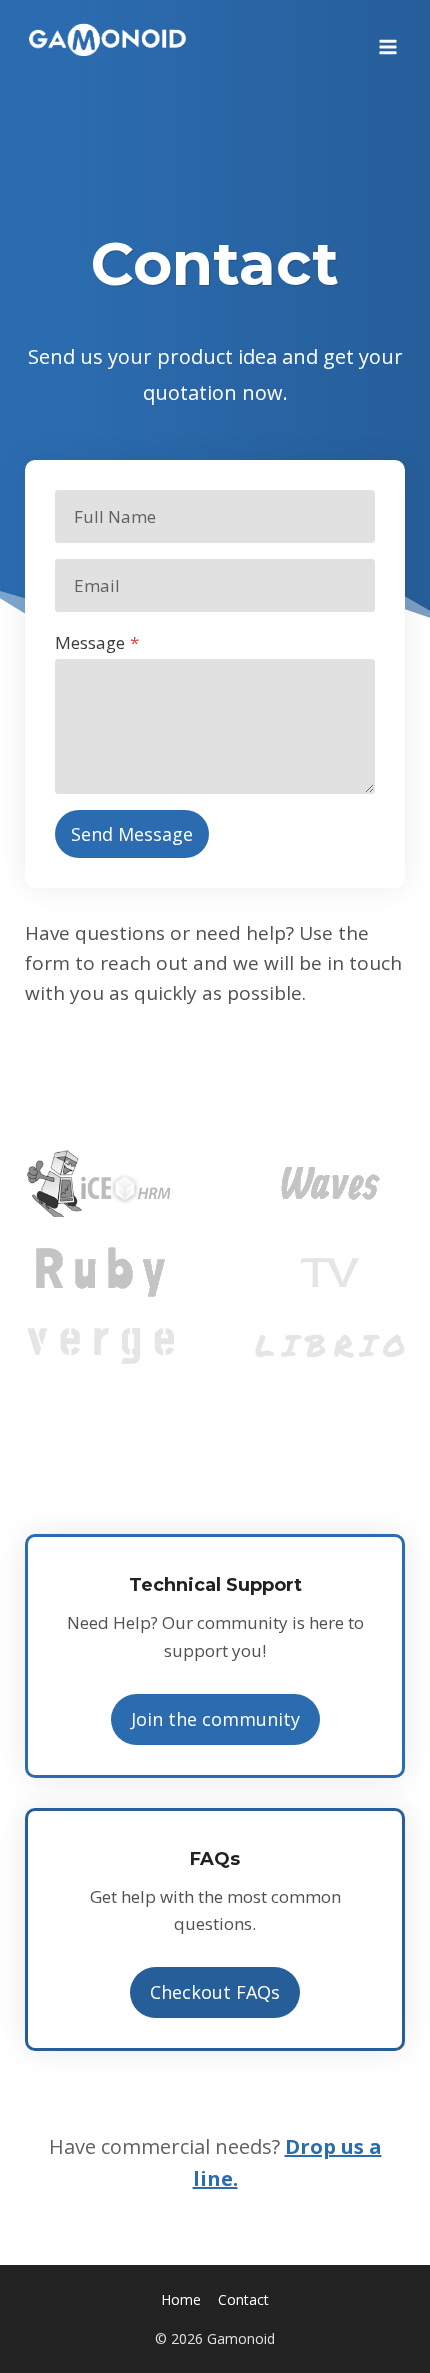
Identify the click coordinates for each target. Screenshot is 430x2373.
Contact (243, 2299)
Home (181, 2299)
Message (97, 642)
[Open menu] (387, 40)
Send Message (132, 834)
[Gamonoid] (109, 39)
